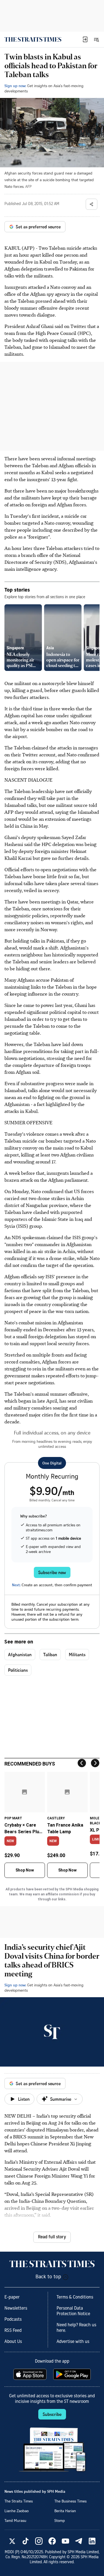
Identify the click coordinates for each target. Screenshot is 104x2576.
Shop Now (25, 1870)
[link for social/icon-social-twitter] (12, 2541)
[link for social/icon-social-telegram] (79, 2541)
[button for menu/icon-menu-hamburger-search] (96, 39)
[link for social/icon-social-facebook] (52, 2541)
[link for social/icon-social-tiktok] (26, 2541)
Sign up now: (15, 86)
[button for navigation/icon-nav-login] (85, 39)
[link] (33, 39)
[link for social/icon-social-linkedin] (92, 2541)
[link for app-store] (31, 2374)
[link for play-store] (73, 2374)
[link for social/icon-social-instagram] (39, 2541)
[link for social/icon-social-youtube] (65, 2541)
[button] (85, 39)
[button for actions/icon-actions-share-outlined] (92, 204)
